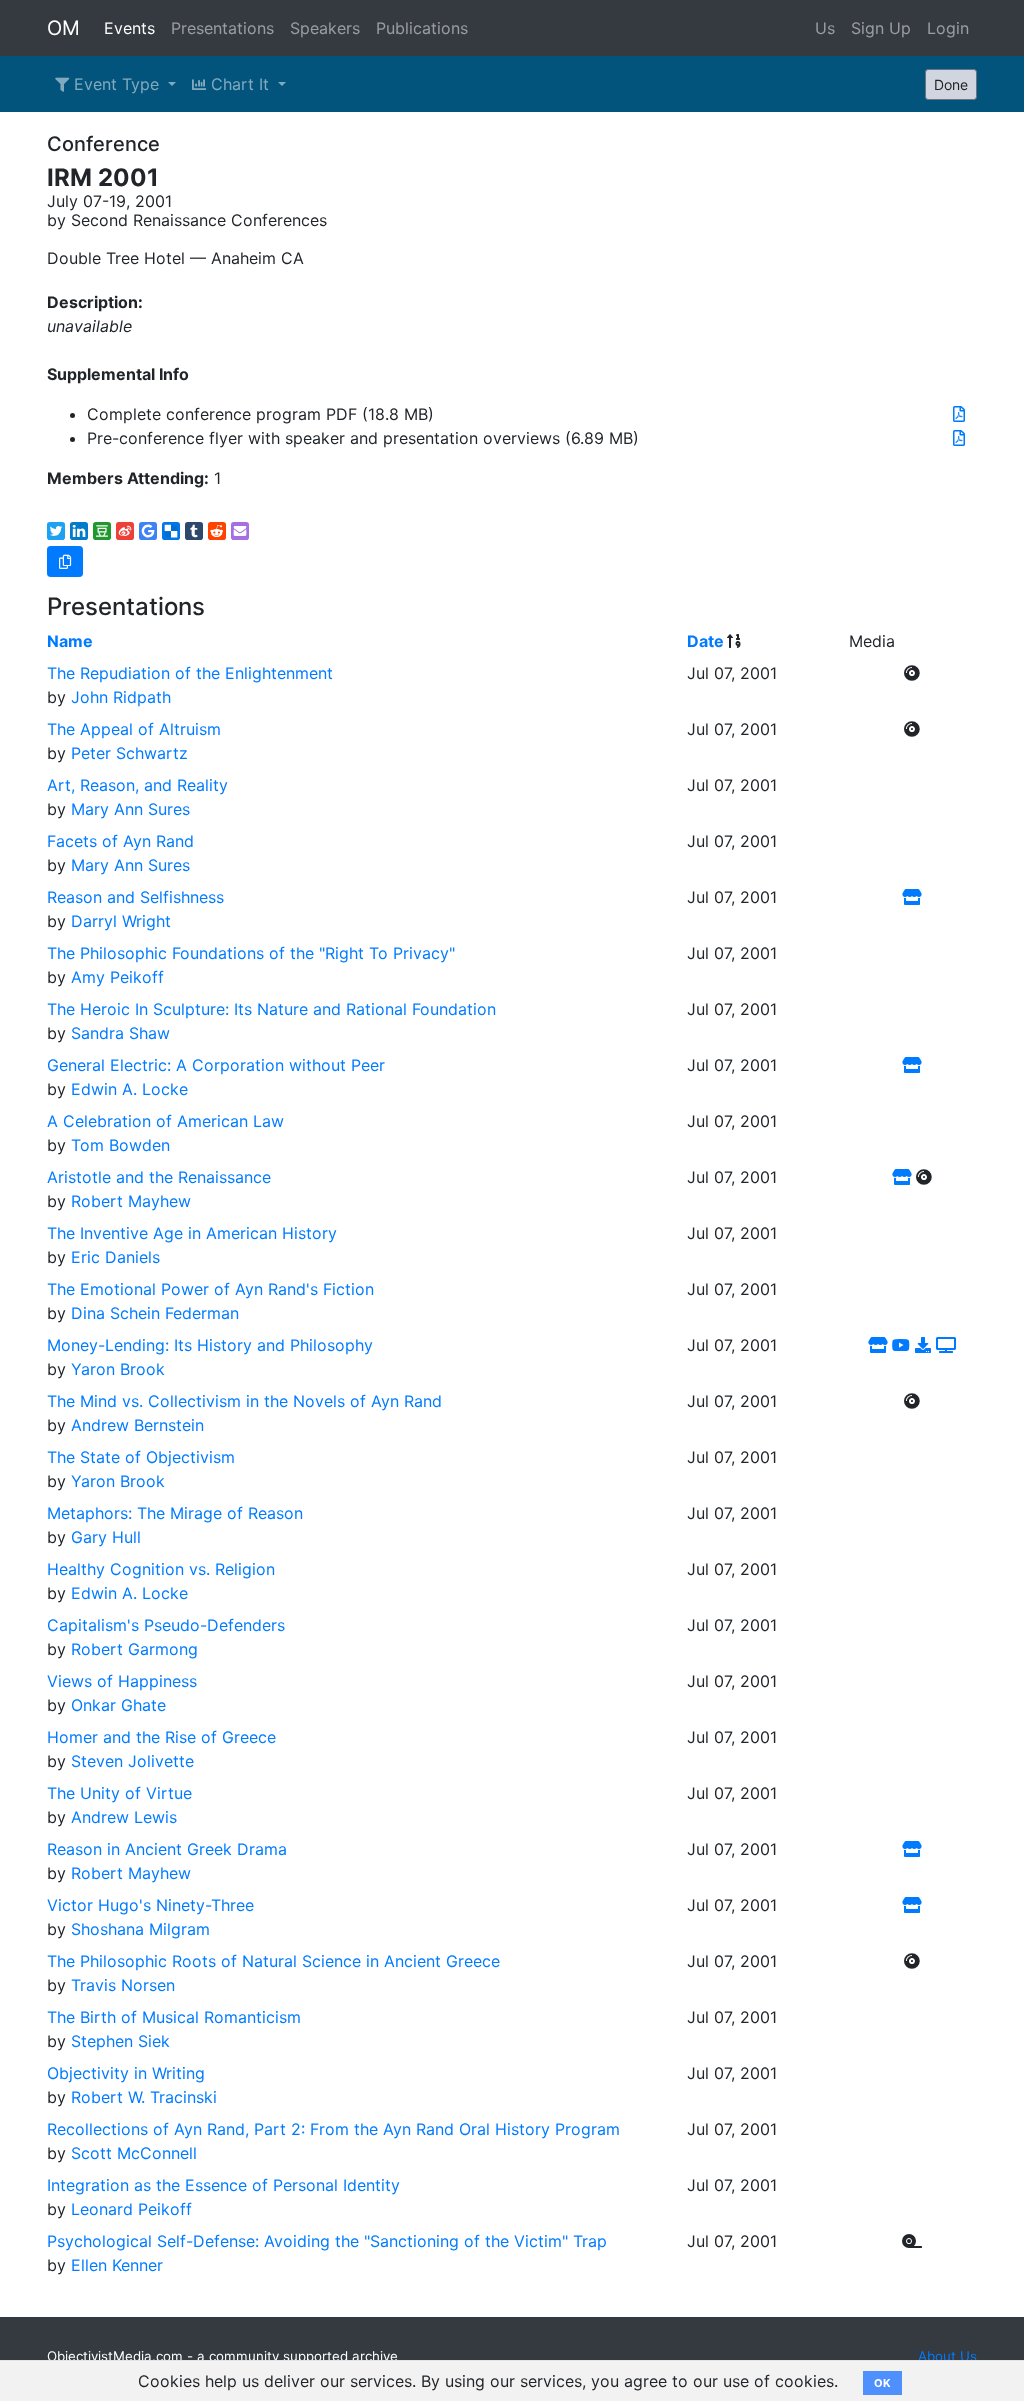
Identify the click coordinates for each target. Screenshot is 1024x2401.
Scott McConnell (134, 2153)
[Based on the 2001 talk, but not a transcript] (923, 1345)
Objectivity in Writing (126, 2073)
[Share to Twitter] (56, 531)
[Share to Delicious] (171, 531)
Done (951, 84)
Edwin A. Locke (129, 1089)
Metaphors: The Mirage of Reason (175, 1513)
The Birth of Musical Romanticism (174, 2017)
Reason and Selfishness (135, 897)
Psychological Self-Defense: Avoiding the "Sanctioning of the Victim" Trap (327, 2241)
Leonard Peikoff (131, 2209)
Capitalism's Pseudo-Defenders (166, 1625)
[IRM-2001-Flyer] (959, 438)
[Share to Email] (240, 531)
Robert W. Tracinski (144, 2097)
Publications (422, 28)
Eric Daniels (115, 1257)
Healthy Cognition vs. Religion (161, 1569)
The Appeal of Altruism (134, 729)
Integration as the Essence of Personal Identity (223, 2185)
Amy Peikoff (117, 977)
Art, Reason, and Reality (137, 785)
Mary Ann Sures (130, 809)
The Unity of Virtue (119, 1793)
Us (825, 28)
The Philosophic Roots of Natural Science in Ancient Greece (273, 1961)
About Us (947, 2356)
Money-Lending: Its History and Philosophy (210, 1345)
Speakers (325, 28)
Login (948, 28)
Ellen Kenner (117, 2265)
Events (129, 28)
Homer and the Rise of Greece (161, 1737)
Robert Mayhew (131, 1201)
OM (63, 28)
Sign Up (881, 28)
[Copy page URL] (65, 561)
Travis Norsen (123, 1985)
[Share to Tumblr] (194, 531)
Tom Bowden (120, 1145)
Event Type (116, 84)
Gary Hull (106, 1537)
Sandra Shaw (120, 1033)
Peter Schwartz (129, 753)
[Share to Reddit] (217, 531)
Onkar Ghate (118, 1705)
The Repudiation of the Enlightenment (190, 673)
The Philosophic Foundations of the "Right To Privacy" (251, 953)
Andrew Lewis (124, 1817)
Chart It (240, 84)
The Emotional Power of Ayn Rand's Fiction (210, 1289)
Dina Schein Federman (155, 1313)
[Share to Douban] (102, 531)
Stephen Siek (120, 2041)
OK (882, 2383)
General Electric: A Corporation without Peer (216, 1065)
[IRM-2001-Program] (959, 414)
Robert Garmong (134, 1649)
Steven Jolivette (132, 1761)
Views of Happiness (122, 1681)
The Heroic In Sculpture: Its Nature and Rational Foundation (271, 1009)
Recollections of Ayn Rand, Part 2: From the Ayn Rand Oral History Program (333, 2129)
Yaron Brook (118, 1369)
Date (705, 641)
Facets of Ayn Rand (120, 841)
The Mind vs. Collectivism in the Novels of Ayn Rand (244, 1401)
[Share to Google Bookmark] (148, 531)
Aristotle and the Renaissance (159, 1177)
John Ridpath (121, 697)
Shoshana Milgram (140, 1929)
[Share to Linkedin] (79, 531)
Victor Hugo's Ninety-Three (150, 1905)
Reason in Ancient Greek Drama (167, 1849)
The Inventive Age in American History (192, 1233)
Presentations (222, 28)
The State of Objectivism (141, 1457)
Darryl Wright (121, 921)
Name (70, 641)
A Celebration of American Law (165, 1121)
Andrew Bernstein (137, 1425)
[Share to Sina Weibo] (125, 531)
